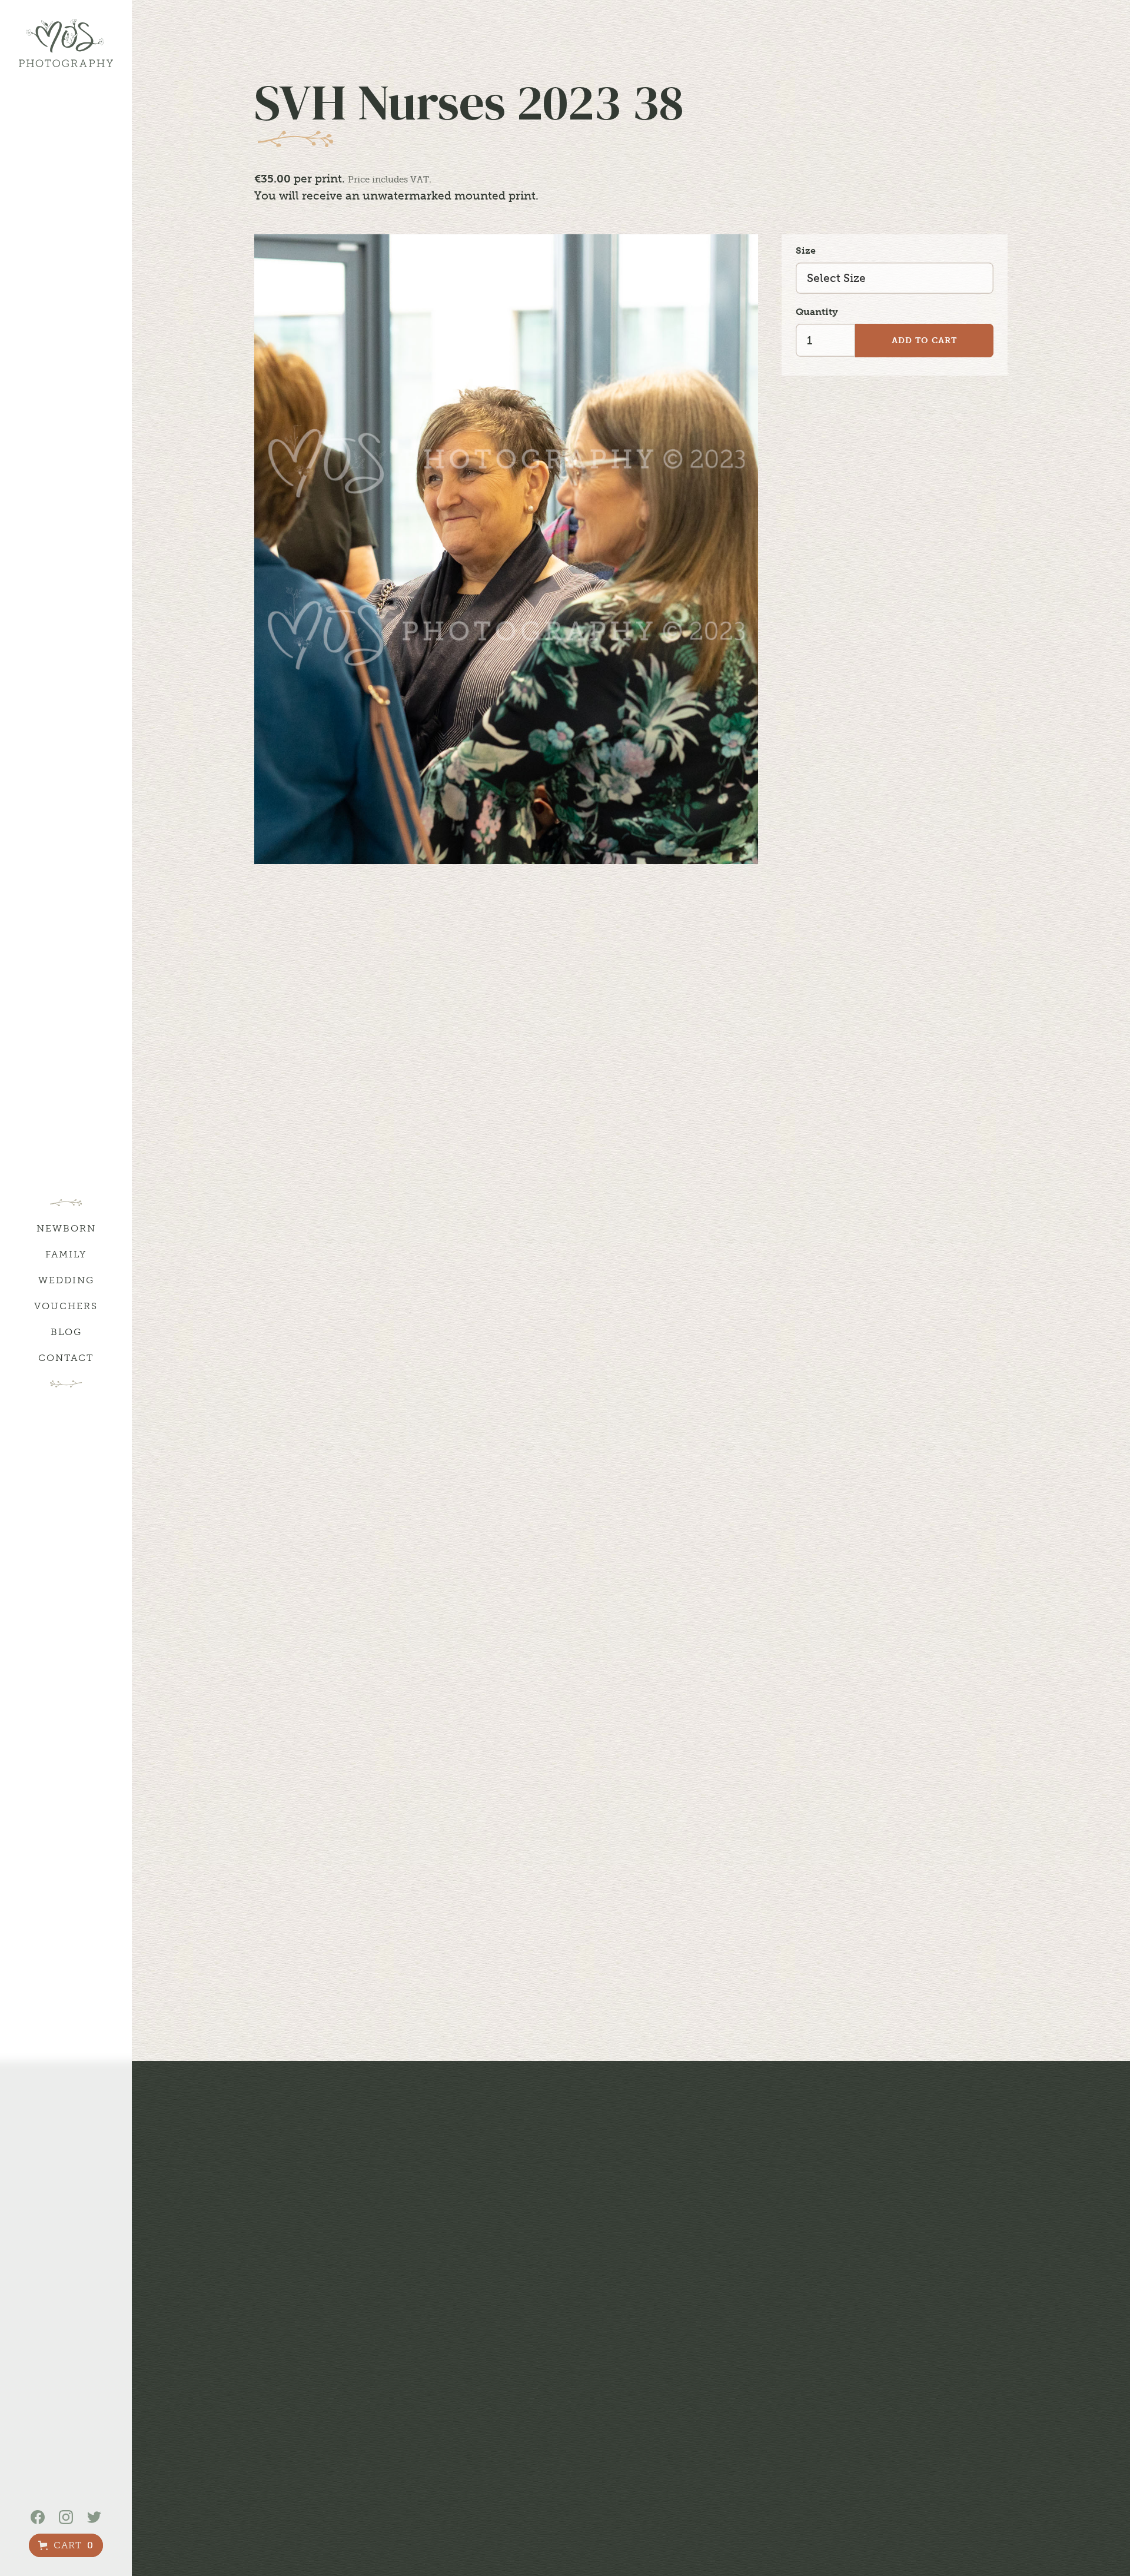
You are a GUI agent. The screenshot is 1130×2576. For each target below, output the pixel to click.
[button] (66, 2545)
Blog (66, 1332)
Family (66, 1254)
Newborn (66, 1228)
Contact (66, 1358)
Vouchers (66, 1306)
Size (806, 250)
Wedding (66, 1280)
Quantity (817, 312)
